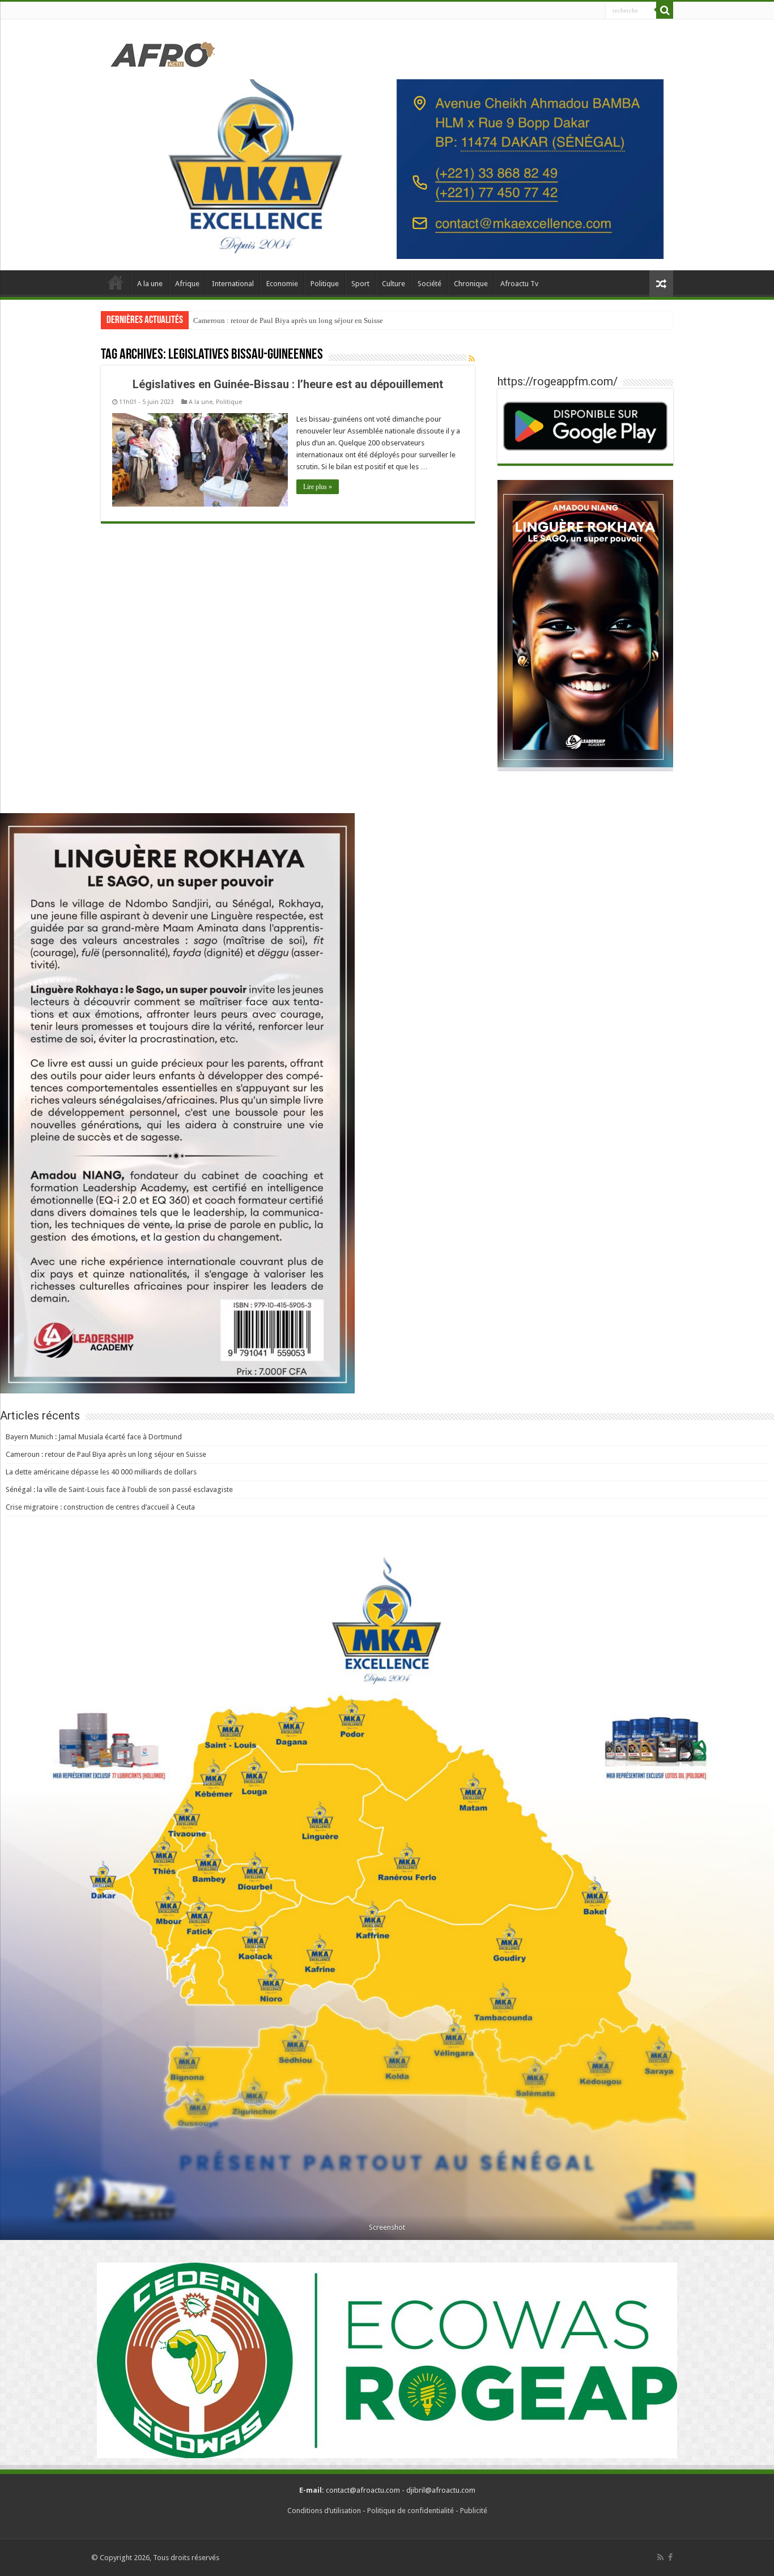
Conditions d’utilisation (324, 2511)
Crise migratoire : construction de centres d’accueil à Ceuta (100, 1507)
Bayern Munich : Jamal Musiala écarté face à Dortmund (94, 1437)
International (233, 284)
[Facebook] (670, 2557)
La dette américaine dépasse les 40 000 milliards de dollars (101, 1472)
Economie (282, 284)
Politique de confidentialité (411, 2511)
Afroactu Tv (519, 284)
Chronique (471, 284)
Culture (394, 284)
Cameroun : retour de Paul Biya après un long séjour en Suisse (288, 320)
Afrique (187, 284)
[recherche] (665, 10)
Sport (360, 284)
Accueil (116, 282)
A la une (150, 284)
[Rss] (660, 2557)
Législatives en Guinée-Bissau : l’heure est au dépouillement (288, 384)
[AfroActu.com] (163, 53)
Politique (325, 284)
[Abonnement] (472, 359)
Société (429, 284)
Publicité (474, 2511)
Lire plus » (318, 487)
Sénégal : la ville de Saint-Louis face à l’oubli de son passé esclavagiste (119, 1489)
